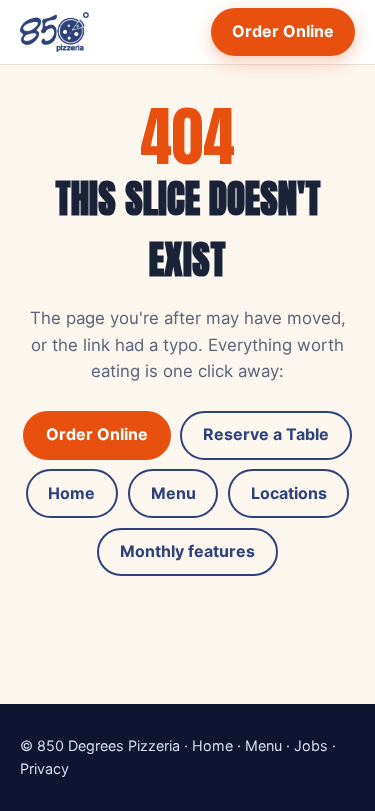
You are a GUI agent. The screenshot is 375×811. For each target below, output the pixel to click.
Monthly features (187, 551)
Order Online (283, 31)
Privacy (44, 768)
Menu (173, 493)
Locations (289, 493)
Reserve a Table (266, 434)
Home (71, 493)
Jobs (311, 745)
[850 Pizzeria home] (54, 32)
